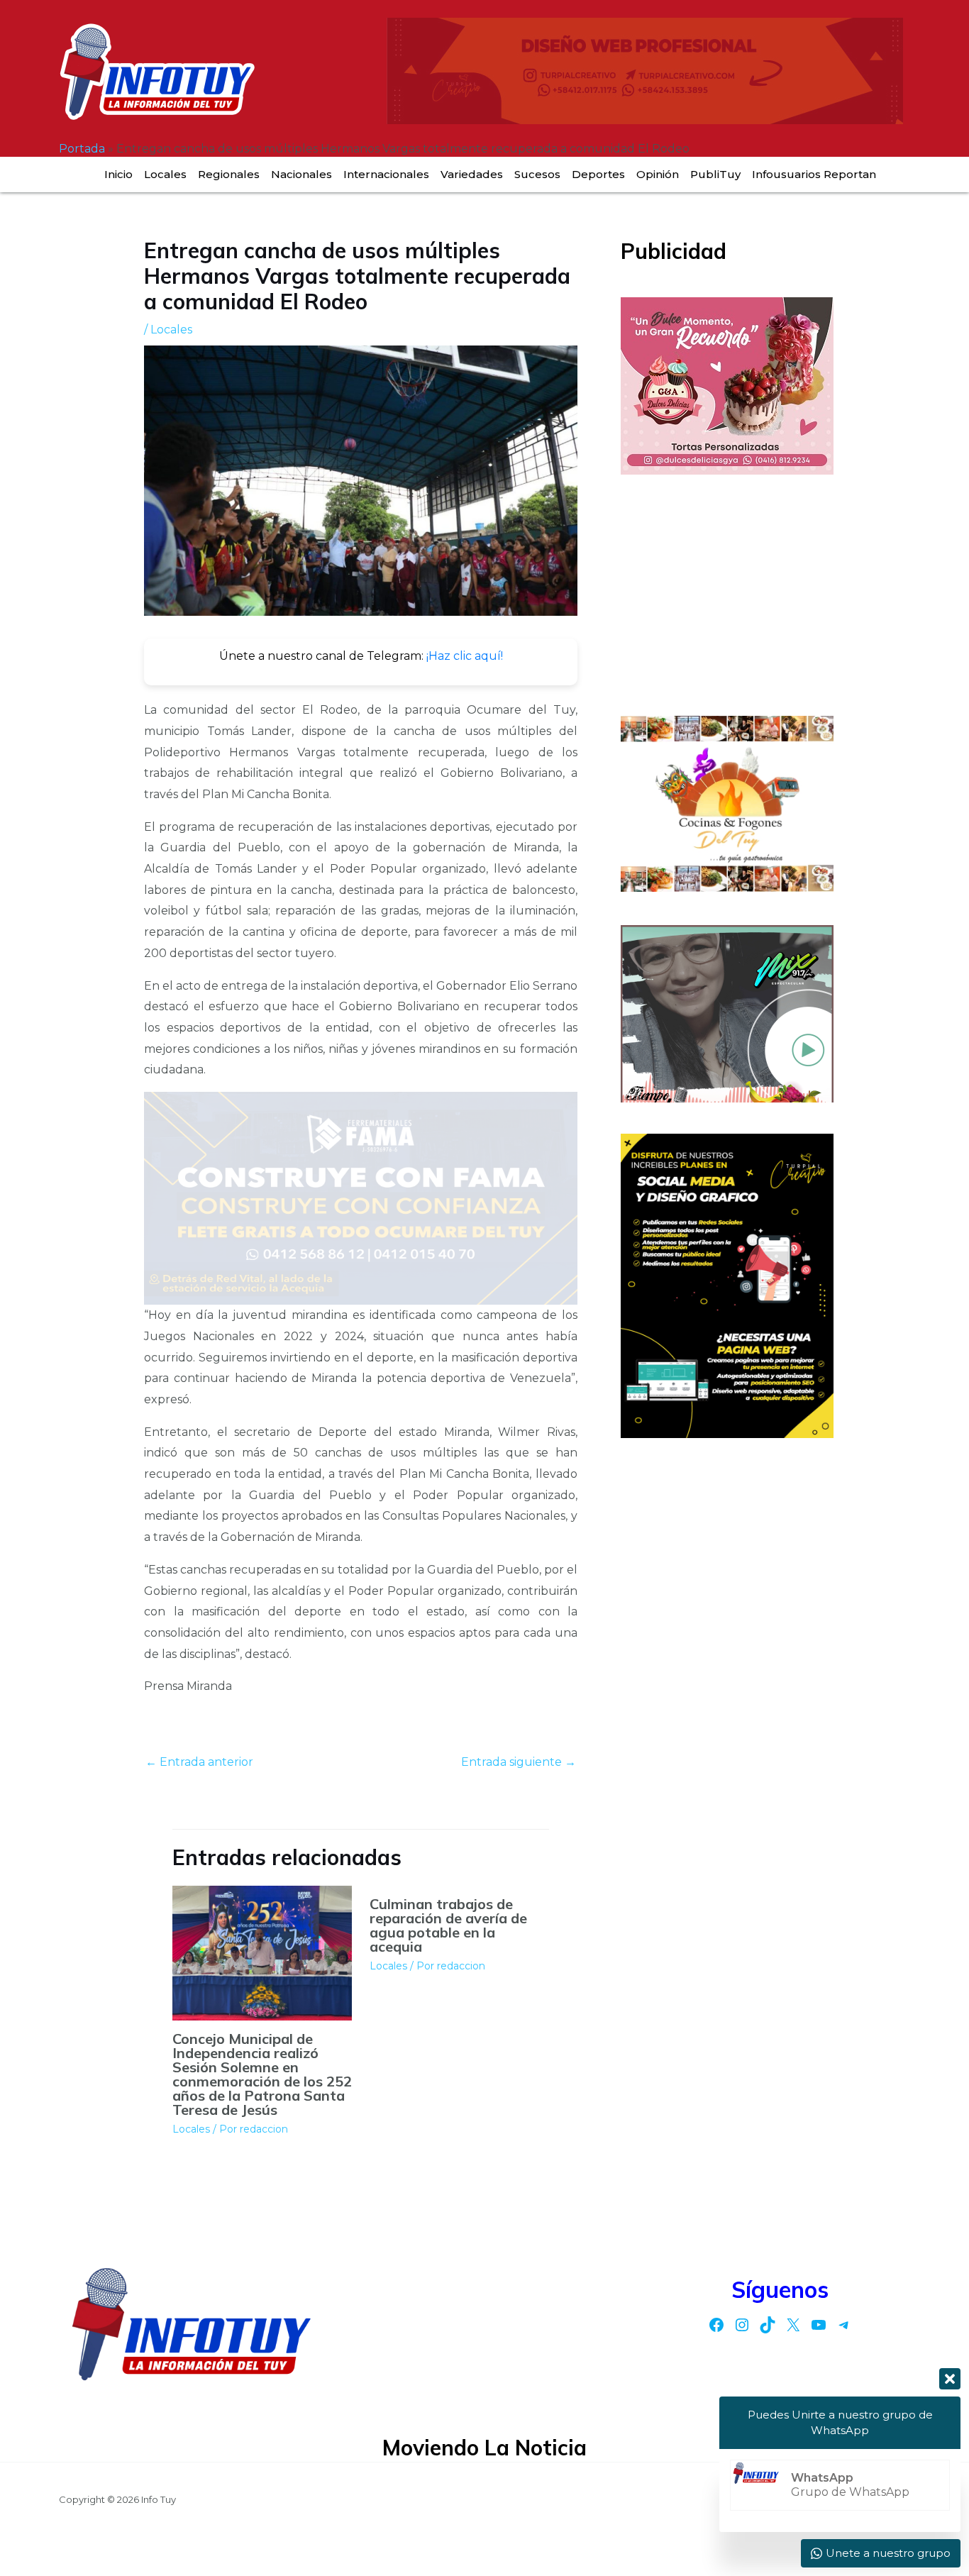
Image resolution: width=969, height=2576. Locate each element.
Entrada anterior (199, 1762)
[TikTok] (768, 2325)
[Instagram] (742, 2325)
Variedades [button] (472, 174)
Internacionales (386, 174)
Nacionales (301, 174)
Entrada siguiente (519, 1762)
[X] (793, 2325)
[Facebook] (716, 2325)
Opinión (658, 174)
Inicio (118, 174)
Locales (165, 174)
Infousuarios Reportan (814, 174)
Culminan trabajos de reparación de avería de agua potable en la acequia (448, 1925)
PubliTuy (715, 174)
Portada (82, 149)
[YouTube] (819, 2325)
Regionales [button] (229, 174)
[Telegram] (844, 2325)
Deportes (598, 174)
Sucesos (537, 174)
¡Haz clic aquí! (465, 656)
